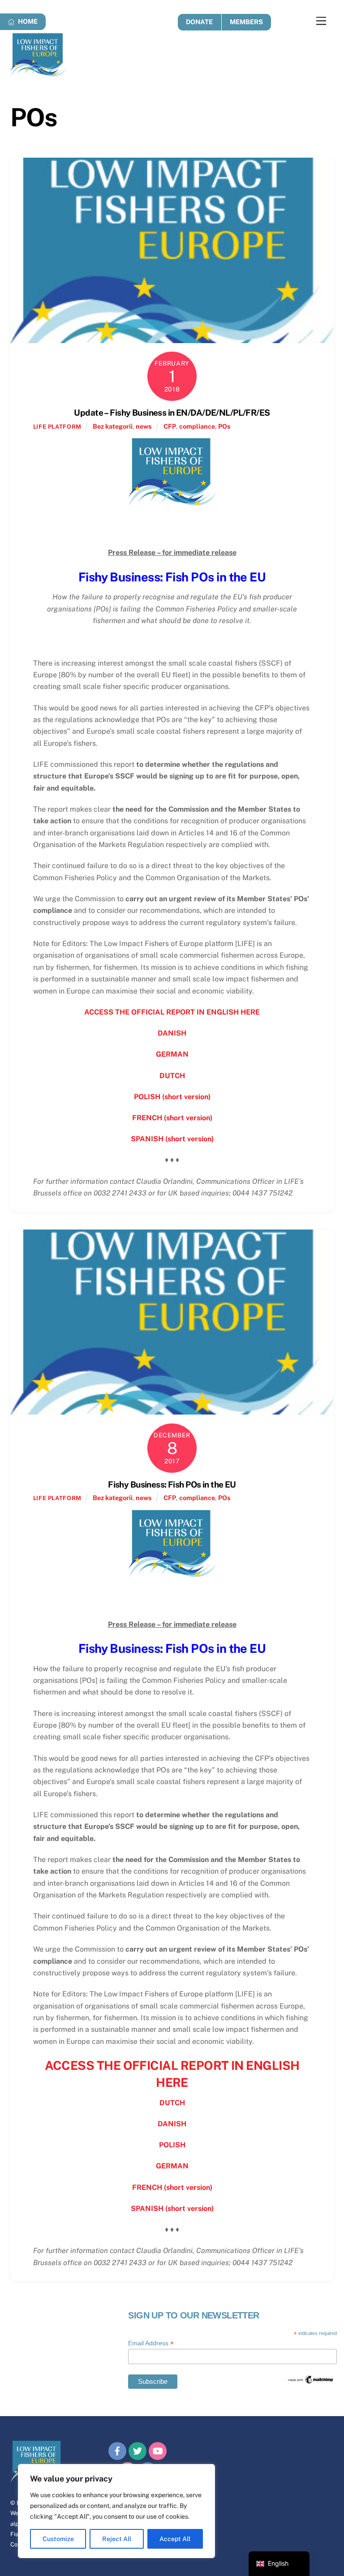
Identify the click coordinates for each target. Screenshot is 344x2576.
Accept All (175, 2539)
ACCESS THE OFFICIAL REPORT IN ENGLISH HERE (172, 1012)
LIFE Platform (57, 427)
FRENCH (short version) (172, 1118)
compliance (197, 426)
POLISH (172, 2145)
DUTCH (172, 1076)
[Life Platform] (38, 73)
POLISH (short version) (172, 1097)
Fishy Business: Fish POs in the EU (172, 1484)
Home (27, 21)
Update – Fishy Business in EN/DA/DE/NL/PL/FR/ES (172, 413)
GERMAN (172, 1054)
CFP (170, 426)
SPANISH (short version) (172, 1139)
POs (224, 426)
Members (246, 22)
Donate (199, 22)
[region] (116, 2511)
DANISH (172, 1033)
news (144, 426)
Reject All (117, 2539)
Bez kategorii (113, 426)
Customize (58, 2539)
